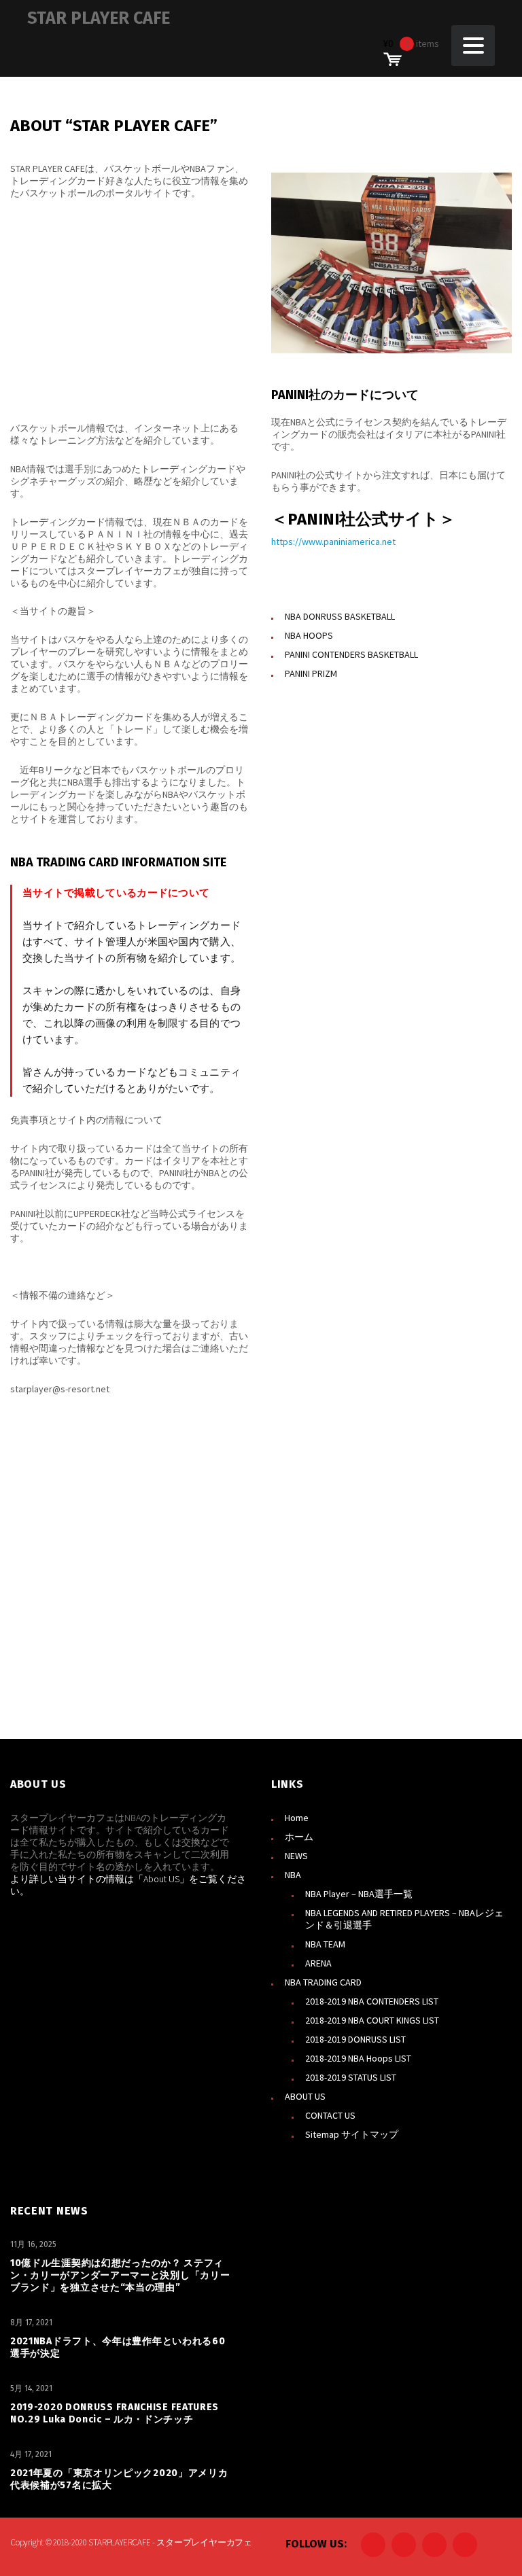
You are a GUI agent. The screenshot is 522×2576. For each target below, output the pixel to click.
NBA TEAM (325, 1944)
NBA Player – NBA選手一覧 (359, 1894)
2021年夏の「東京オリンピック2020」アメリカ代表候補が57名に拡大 (119, 2479)
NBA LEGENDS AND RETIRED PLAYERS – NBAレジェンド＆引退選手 (404, 1919)
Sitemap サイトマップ (352, 2134)
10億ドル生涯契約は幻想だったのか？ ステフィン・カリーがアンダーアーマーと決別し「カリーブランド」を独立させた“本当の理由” (120, 2275)
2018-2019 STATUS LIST (351, 2077)
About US (161, 1879)
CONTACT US (330, 2115)
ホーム (299, 1837)
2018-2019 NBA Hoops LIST (358, 2058)
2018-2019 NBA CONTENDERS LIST (372, 2001)
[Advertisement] (130, 311)
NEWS (296, 1856)
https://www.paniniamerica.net (333, 542)
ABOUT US (305, 2096)
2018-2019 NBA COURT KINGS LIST (372, 2020)
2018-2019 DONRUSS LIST (355, 2039)
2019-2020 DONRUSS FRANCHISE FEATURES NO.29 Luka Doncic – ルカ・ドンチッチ (115, 2413)
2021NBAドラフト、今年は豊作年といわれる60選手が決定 (118, 2347)
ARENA (318, 1963)
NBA (293, 1875)
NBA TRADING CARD (323, 1982)
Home (297, 1818)
